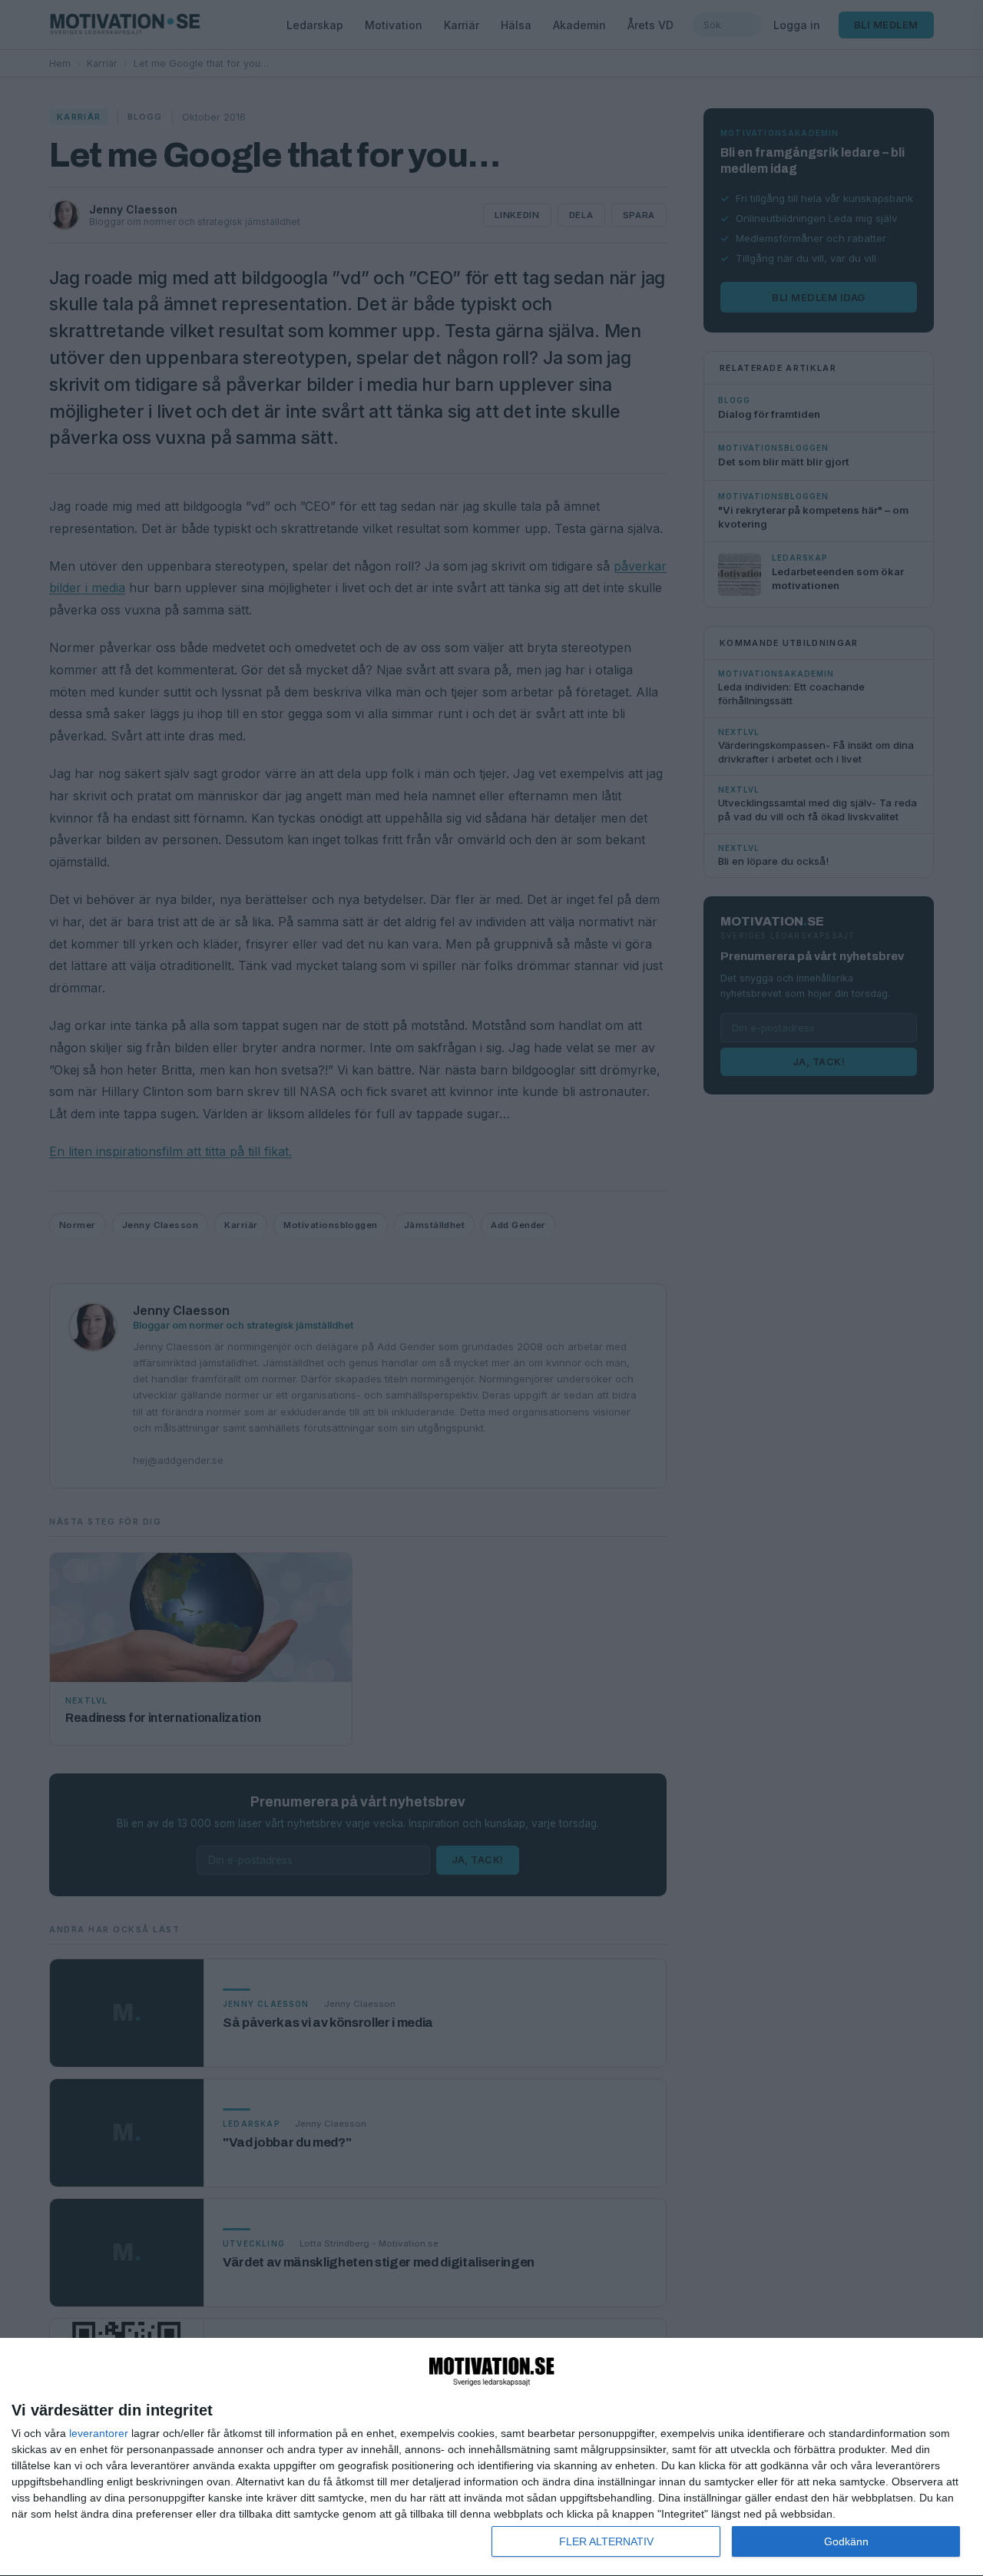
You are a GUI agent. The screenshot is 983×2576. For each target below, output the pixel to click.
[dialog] (491, 2457)
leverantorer (99, 2433)
